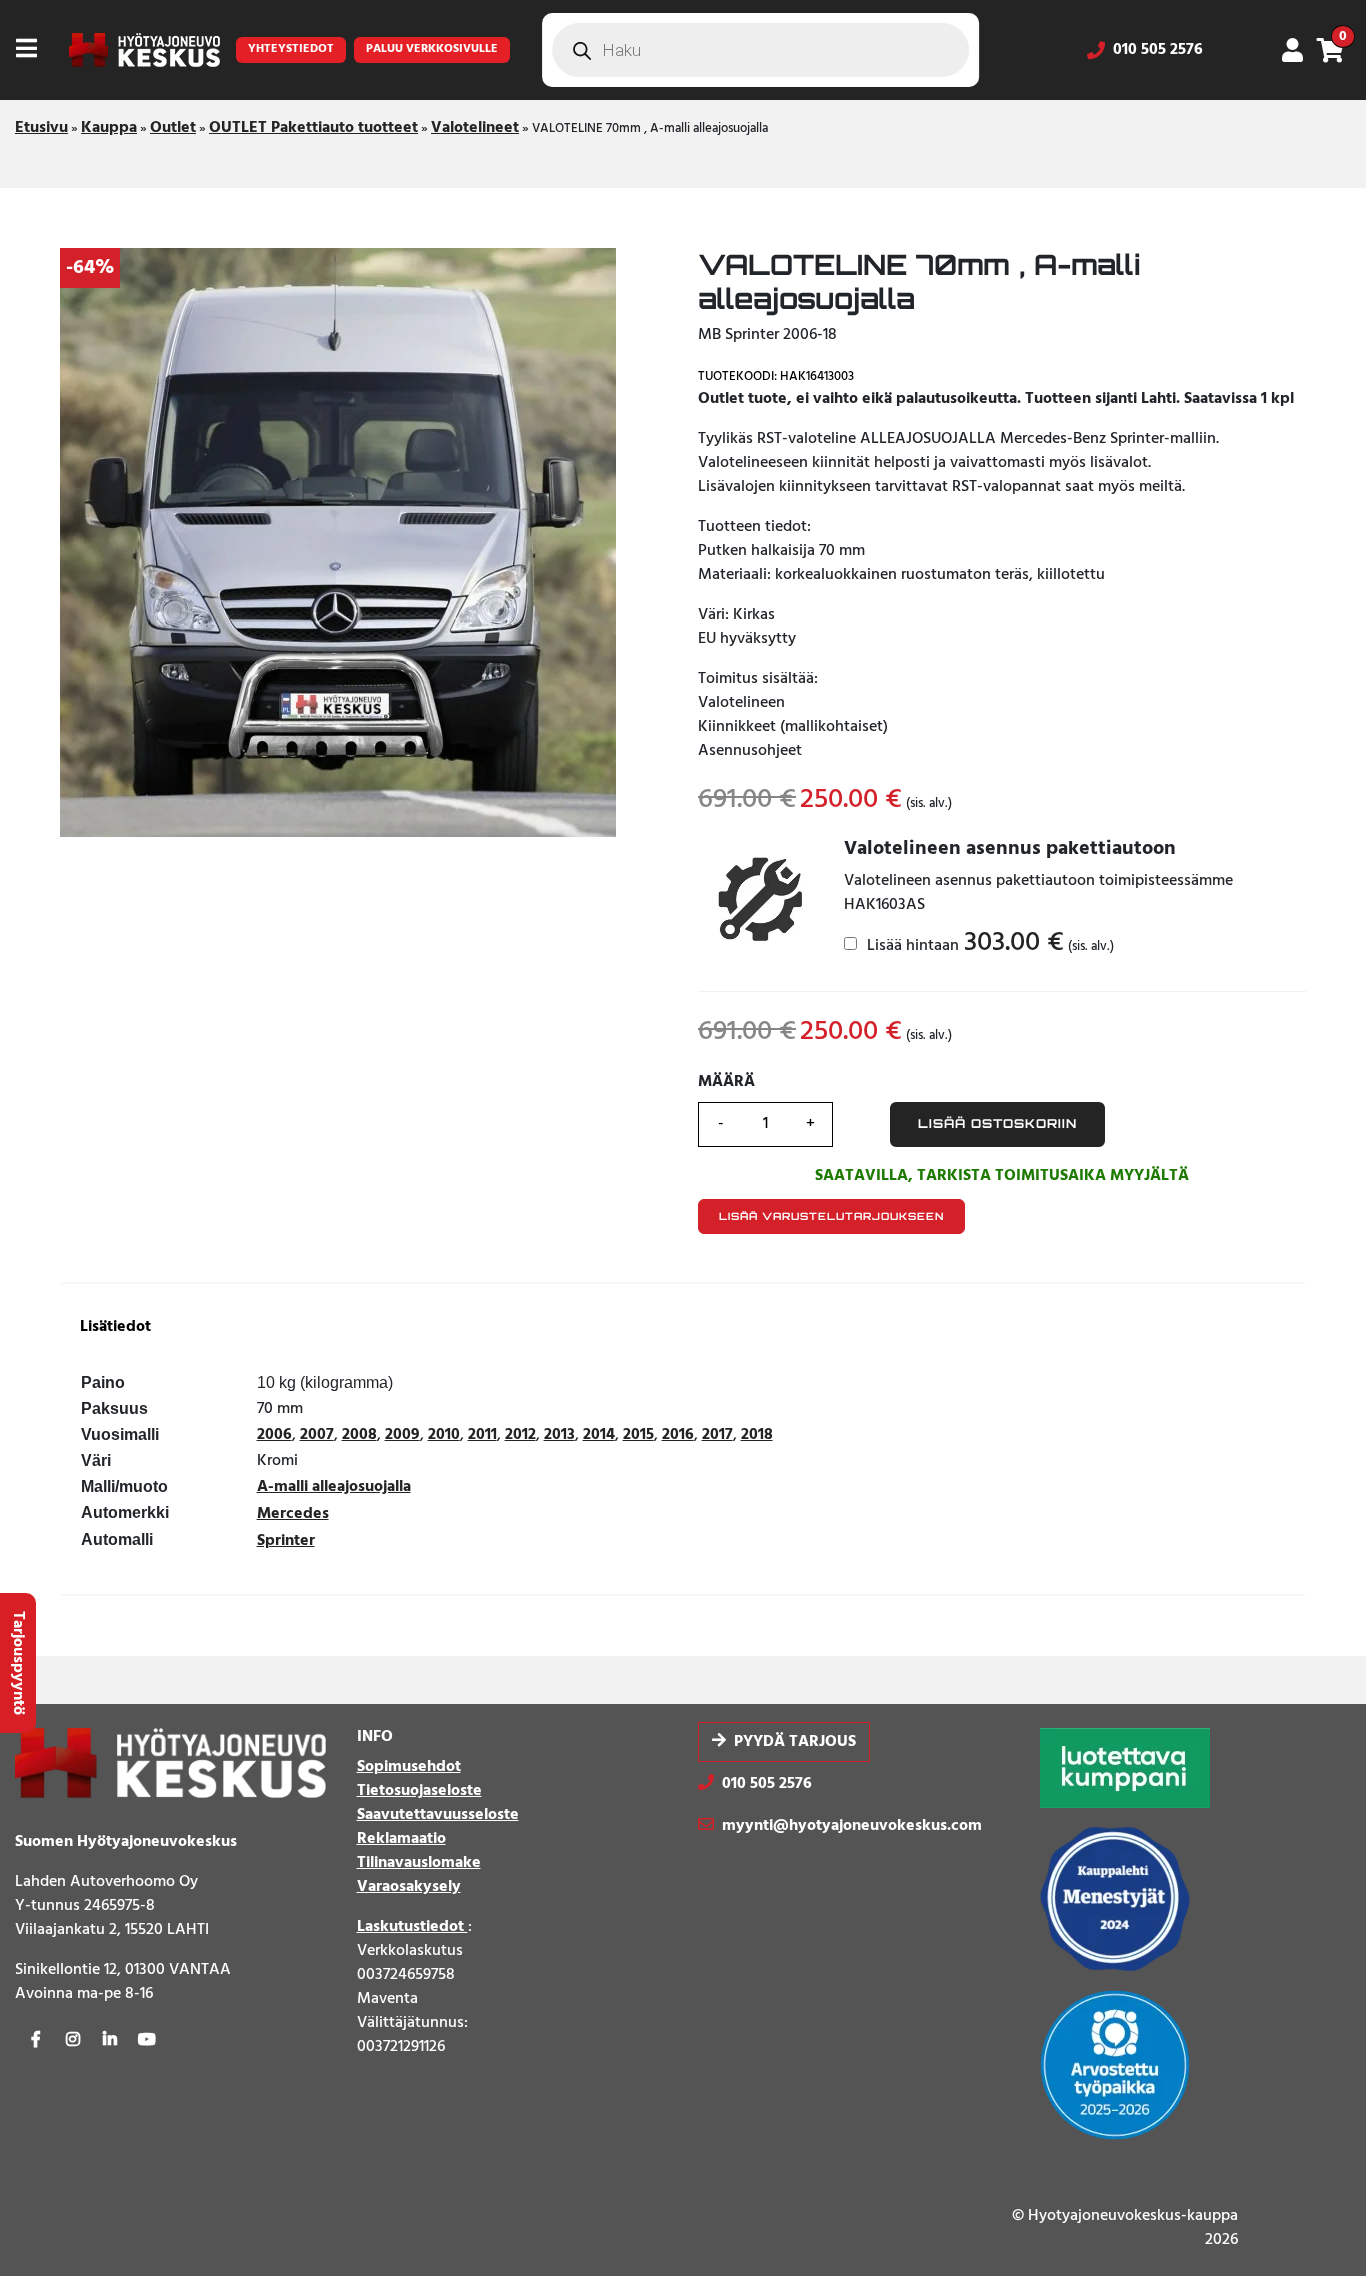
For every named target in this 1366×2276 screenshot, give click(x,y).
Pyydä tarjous (795, 1742)
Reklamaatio (401, 1839)
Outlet (173, 128)
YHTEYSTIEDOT (291, 49)
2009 (402, 1435)
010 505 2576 (1158, 50)
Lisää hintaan (989, 945)
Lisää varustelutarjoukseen (831, 1216)
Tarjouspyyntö (18, 1663)
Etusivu (41, 128)
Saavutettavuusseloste (438, 1815)
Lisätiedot (115, 1327)
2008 (359, 1435)
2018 (757, 1435)
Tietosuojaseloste (419, 1791)
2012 (520, 1435)
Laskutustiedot (412, 1927)
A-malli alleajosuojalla (334, 1487)
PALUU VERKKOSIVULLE (432, 49)
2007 (317, 1435)
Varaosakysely (409, 1887)
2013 (559, 1435)
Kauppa (109, 128)
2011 (482, 1435)
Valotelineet (475, 128)
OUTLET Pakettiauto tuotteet (313, 128)
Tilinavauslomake (419, 1863)
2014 (599, 1435)
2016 (678, 1435)
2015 (638, 1435)
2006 (274, 1435)
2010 (444, 1435)
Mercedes (293, 1514)
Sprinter (286, 1541)
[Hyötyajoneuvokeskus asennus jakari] (759, 901)
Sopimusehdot (409, 1767)
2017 (717, 1435)
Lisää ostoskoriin (997, 1123)
